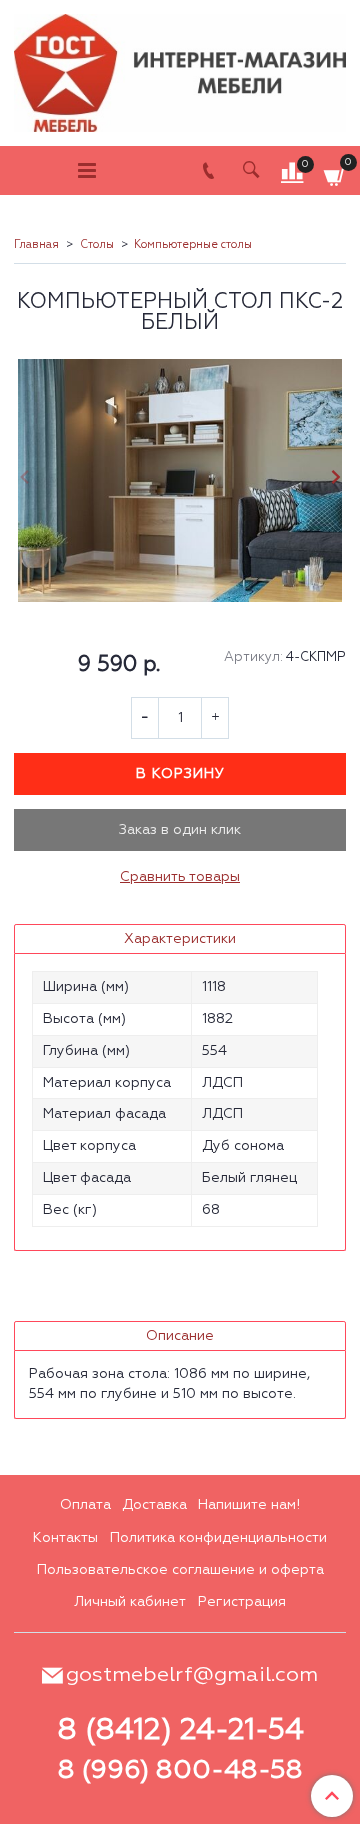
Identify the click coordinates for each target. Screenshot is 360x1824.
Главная (36, 245)
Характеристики (180, 939)
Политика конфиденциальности (218, 1538)
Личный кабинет (130, 1602)
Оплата (85, 1505)
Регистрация (242, 1602)
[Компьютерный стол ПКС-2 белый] (180, 480)
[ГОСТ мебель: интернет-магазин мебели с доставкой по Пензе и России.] (180, 68)
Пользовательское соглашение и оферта (180, 1570)
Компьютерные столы (193, 245)
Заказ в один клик (180, 830)
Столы (97, 245)
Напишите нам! (249, 1505)
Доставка (154, 1505)
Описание (180, 1336)
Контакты (65, 1538)
